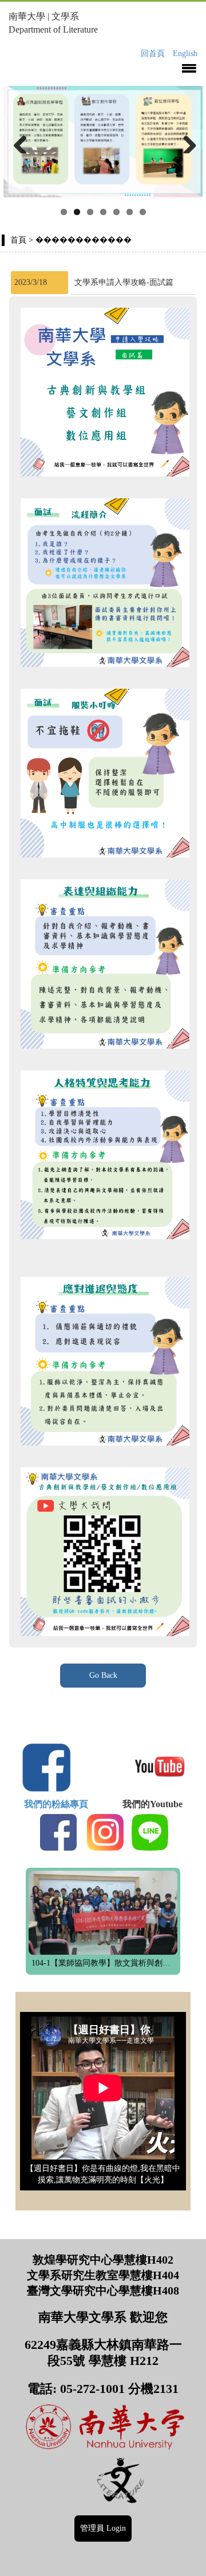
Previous (21, 142)
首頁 (18, 240)
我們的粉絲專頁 (61, 1804)
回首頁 (153, 53)
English (185, 53)
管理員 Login (103, 2528)
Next (185, 142)
